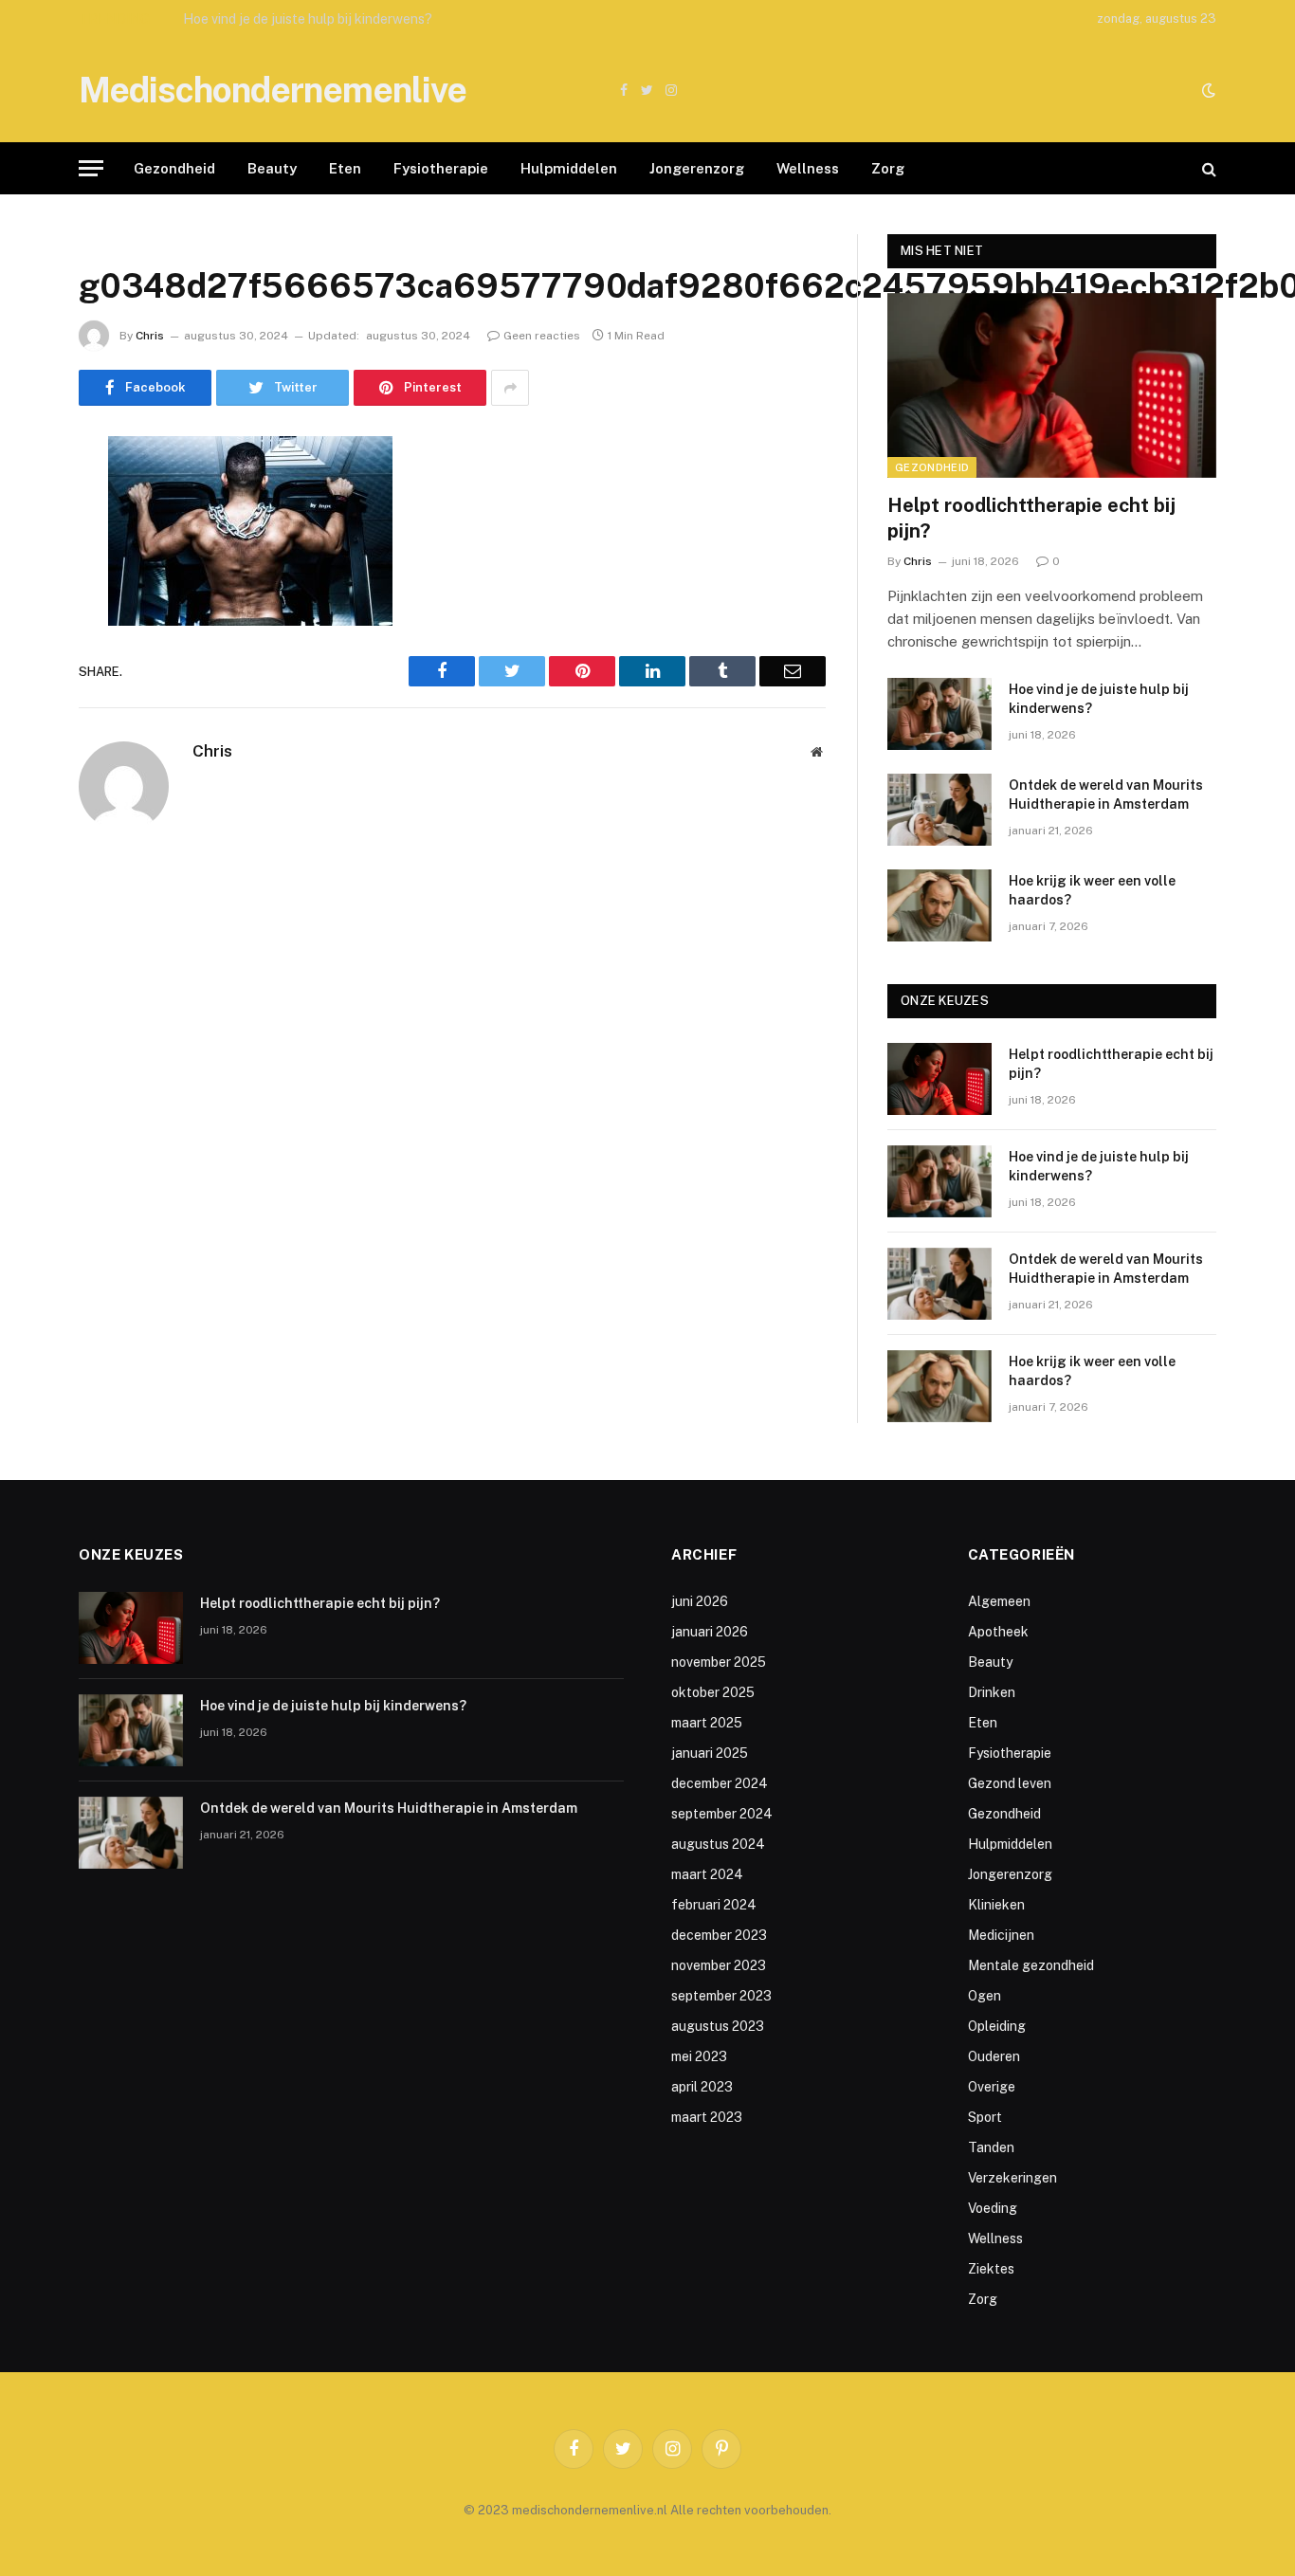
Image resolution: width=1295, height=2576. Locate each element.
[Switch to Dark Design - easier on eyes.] (1207, 90)
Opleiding (997, 2026)
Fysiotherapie (441, 168)
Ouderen (994, 2056)
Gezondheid (174, 168)
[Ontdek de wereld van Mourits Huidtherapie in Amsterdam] (939, 810)
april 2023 (702, 2087)
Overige (992, 2087)
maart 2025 (707, 1723)
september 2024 (722, 1814)
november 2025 (719, 1662)
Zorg (888, 168)
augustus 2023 (718, 2026)
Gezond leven (1010, 1783)
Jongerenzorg (697, 168)
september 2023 (721, 1996)
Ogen (985, 1996)
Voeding (993, 2208)
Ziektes (991, 2269)
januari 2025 (710, 1753)
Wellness (808, 168)
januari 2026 (710, 1632)
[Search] (1207, 168)
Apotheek (998, 1632)
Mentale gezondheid (1031, 1965)
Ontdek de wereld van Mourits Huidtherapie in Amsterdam (1106, 795)
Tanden (991, 2147)
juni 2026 (700, 1601)
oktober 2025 (713, 1692)
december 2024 (720, 1783)
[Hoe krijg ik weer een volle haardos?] (939, 905)
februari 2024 (714, 1905)
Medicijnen (1001, 1935)
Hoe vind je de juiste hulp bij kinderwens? (308, 19)
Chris (150, 336)
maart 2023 (707, 2117)
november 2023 (719, 1965)
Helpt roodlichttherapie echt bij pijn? (1031, 518)
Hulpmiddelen (569, 168)
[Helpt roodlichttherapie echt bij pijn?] (1052, 385)
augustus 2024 (718, 1844)
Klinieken (996, 1905)
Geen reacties (542, 336)
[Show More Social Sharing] (510, 388)
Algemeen (999, 1601)
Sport (985, 2117)
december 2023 (719, 1935)
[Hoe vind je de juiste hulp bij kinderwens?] (939, 714)
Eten (345, 168)
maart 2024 (707, 1874)
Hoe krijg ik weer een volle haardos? (1092, 890)
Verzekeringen (1012, 2178)
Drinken (992, 1692)
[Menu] (91, 168)
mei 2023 (699, 2056)
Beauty (272, 168)
